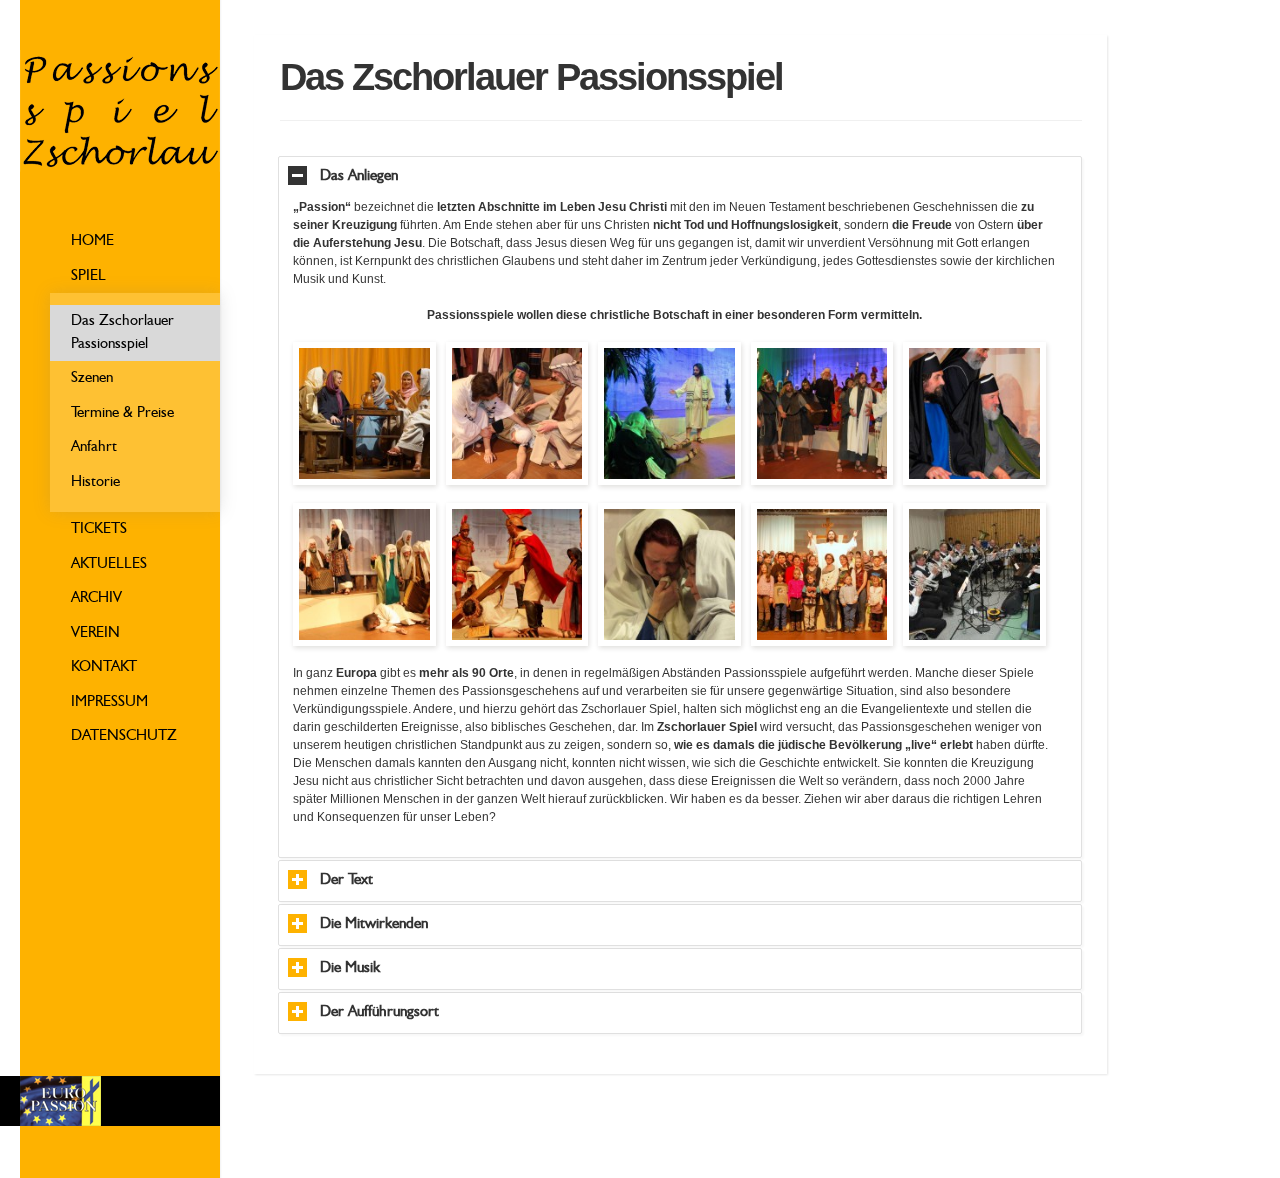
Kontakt (104, 667)
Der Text (346, 880)
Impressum (109, 702)
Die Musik (350, 968)
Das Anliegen (359, 176)
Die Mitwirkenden (374, 924)
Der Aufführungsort (379, 1012)
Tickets (99, 529)
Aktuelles (109, 564)
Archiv (96, 598)
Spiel (88, 276)
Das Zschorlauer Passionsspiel (122, 333)
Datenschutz (124, 736)
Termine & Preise (122, 413)
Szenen (92, 378)
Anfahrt (94, 447)
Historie (95, 482)
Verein (95, 633)
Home (92, 241)
